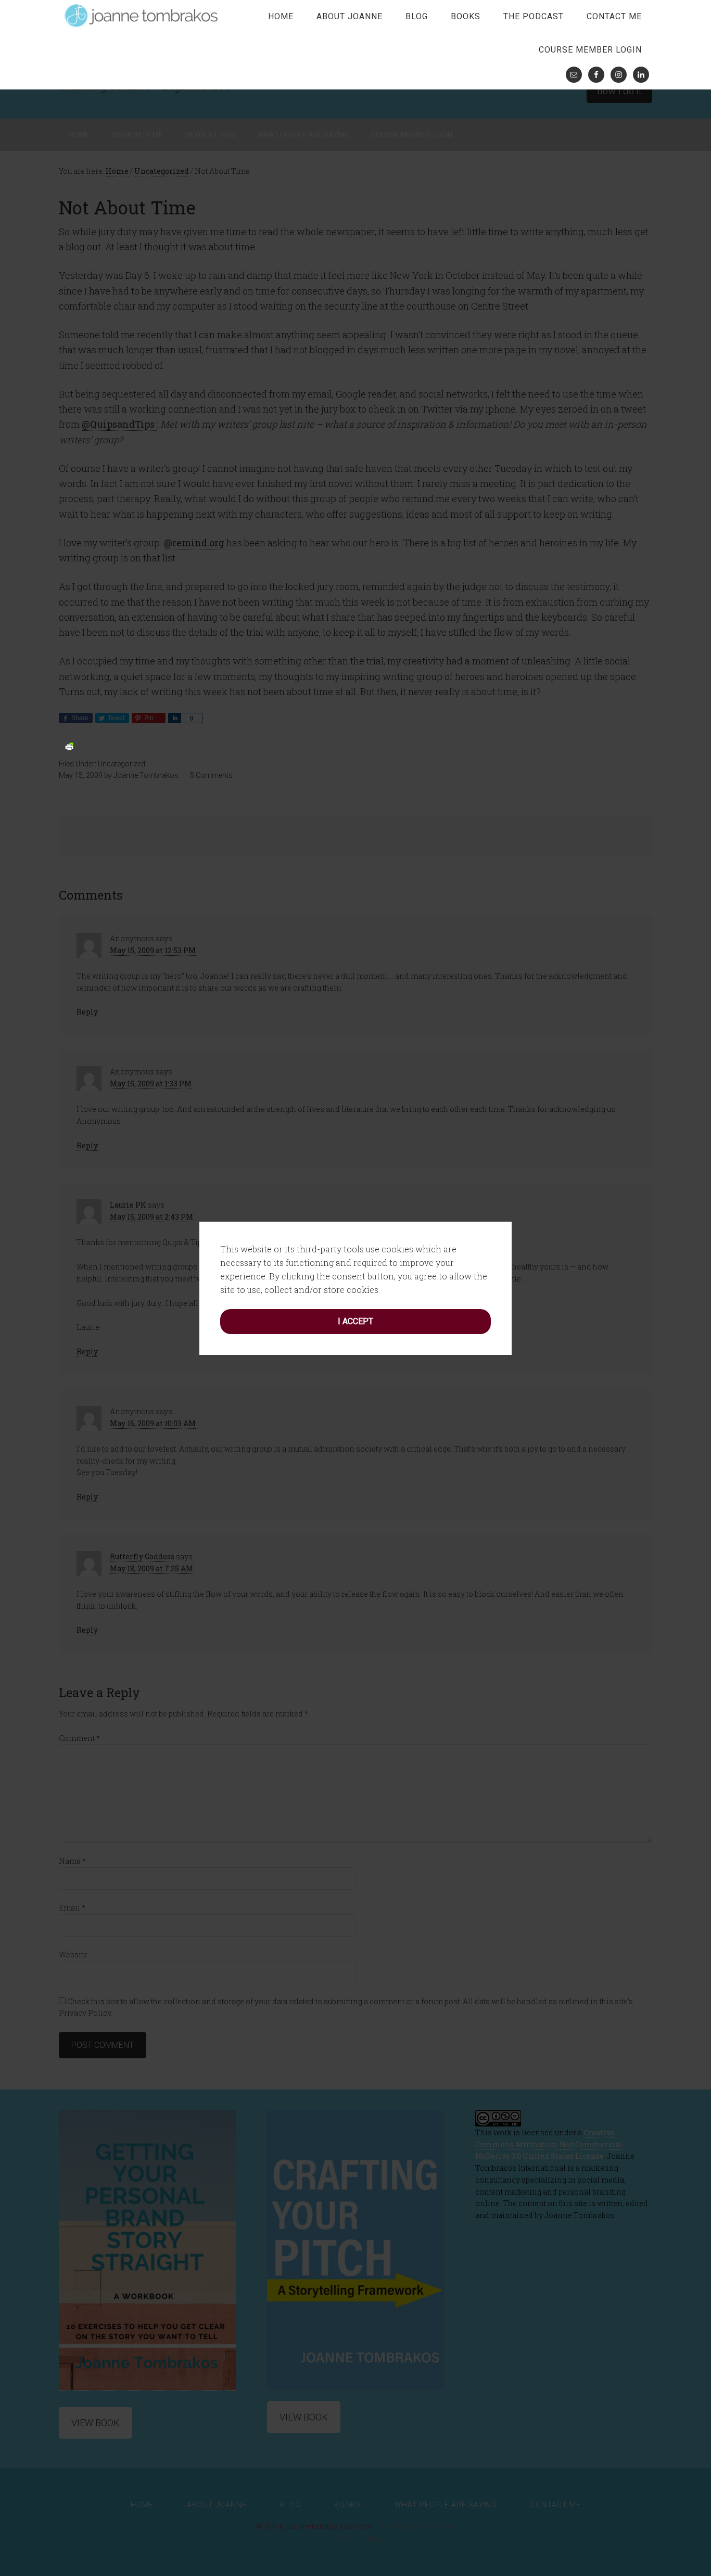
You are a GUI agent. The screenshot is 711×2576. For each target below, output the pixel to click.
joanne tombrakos (142, 16)
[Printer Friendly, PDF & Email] (69, 745)
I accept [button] (355, 1321)
